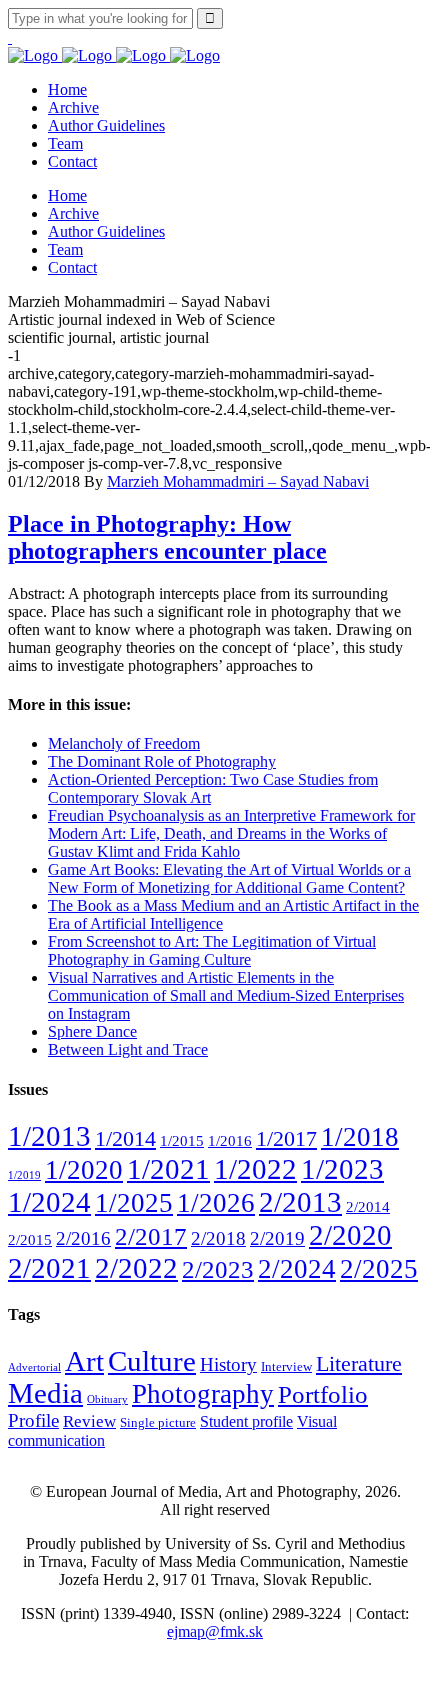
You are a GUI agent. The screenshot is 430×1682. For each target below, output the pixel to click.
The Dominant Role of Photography (162, 761)
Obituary (107, 1399)
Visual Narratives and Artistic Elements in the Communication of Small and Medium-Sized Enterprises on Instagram (226, 995)
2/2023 (218, 1269)
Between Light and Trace (128, 1049)
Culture (152, 1361)
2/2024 (297, 1269)
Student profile (246, 1421)
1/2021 (168, 1169)
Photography (203, 1394)
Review (89, 1421)
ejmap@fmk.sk (215, 1631)
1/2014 (125, 1138)
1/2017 (286, 1138)
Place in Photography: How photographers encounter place (167, 537)
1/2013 (49, 1136)
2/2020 (350, 1235)
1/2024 (49, 1202)
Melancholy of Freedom (124, 743)
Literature (359, 1363)
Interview (286, 1367)
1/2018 (360, 1137)
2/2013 (300, 1202)
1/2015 (182, 1140)
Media (45, 1393)
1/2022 (255, 1169)
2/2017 (151, 1236)
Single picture (158, 1423)
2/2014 (368, 1206)
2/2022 (136, 1268)
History (228, 1364)
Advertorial (34, 1367)
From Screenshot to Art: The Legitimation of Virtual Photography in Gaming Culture (212, 950)
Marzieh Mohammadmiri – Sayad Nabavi (238, 481)
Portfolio (323, 1394)
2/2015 (30, 1239)
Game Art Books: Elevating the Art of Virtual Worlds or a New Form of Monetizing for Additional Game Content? (229, 878)
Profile (33, 1420)
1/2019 (24, 1175)
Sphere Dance (92, 1031)
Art (84, 1361)
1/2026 (216, 1203)
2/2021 (49, 1268)
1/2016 (230, 1140)
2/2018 (218, 1238)
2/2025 (379, 1269)
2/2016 (83, 1238)
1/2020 (84, 1170)
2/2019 (277, 1238)
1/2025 (134, 1203)
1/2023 (342, 1169)
